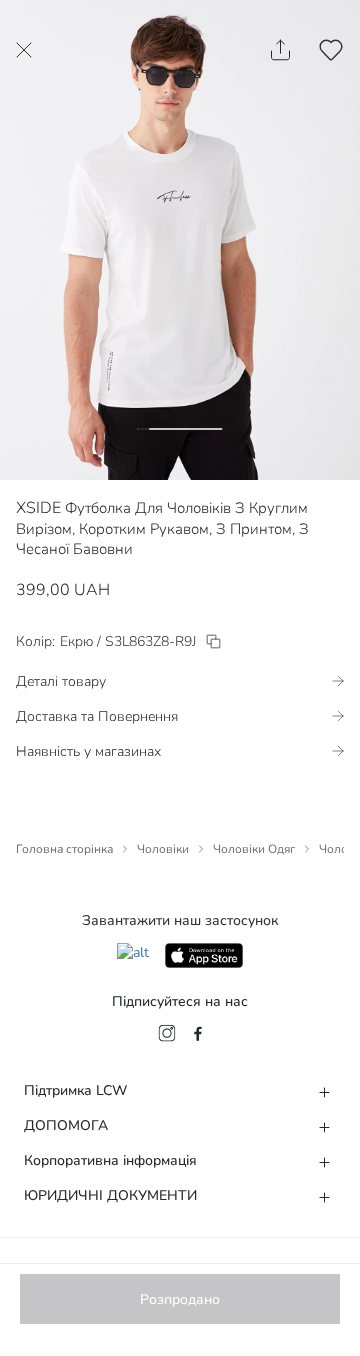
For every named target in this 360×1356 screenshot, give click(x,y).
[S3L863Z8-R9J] (213, 641)
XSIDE (38, 508)
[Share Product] (280, 50)
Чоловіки (163, 849)
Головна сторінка (64, 849)
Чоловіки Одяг (254, 849)
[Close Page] (24, 50)
